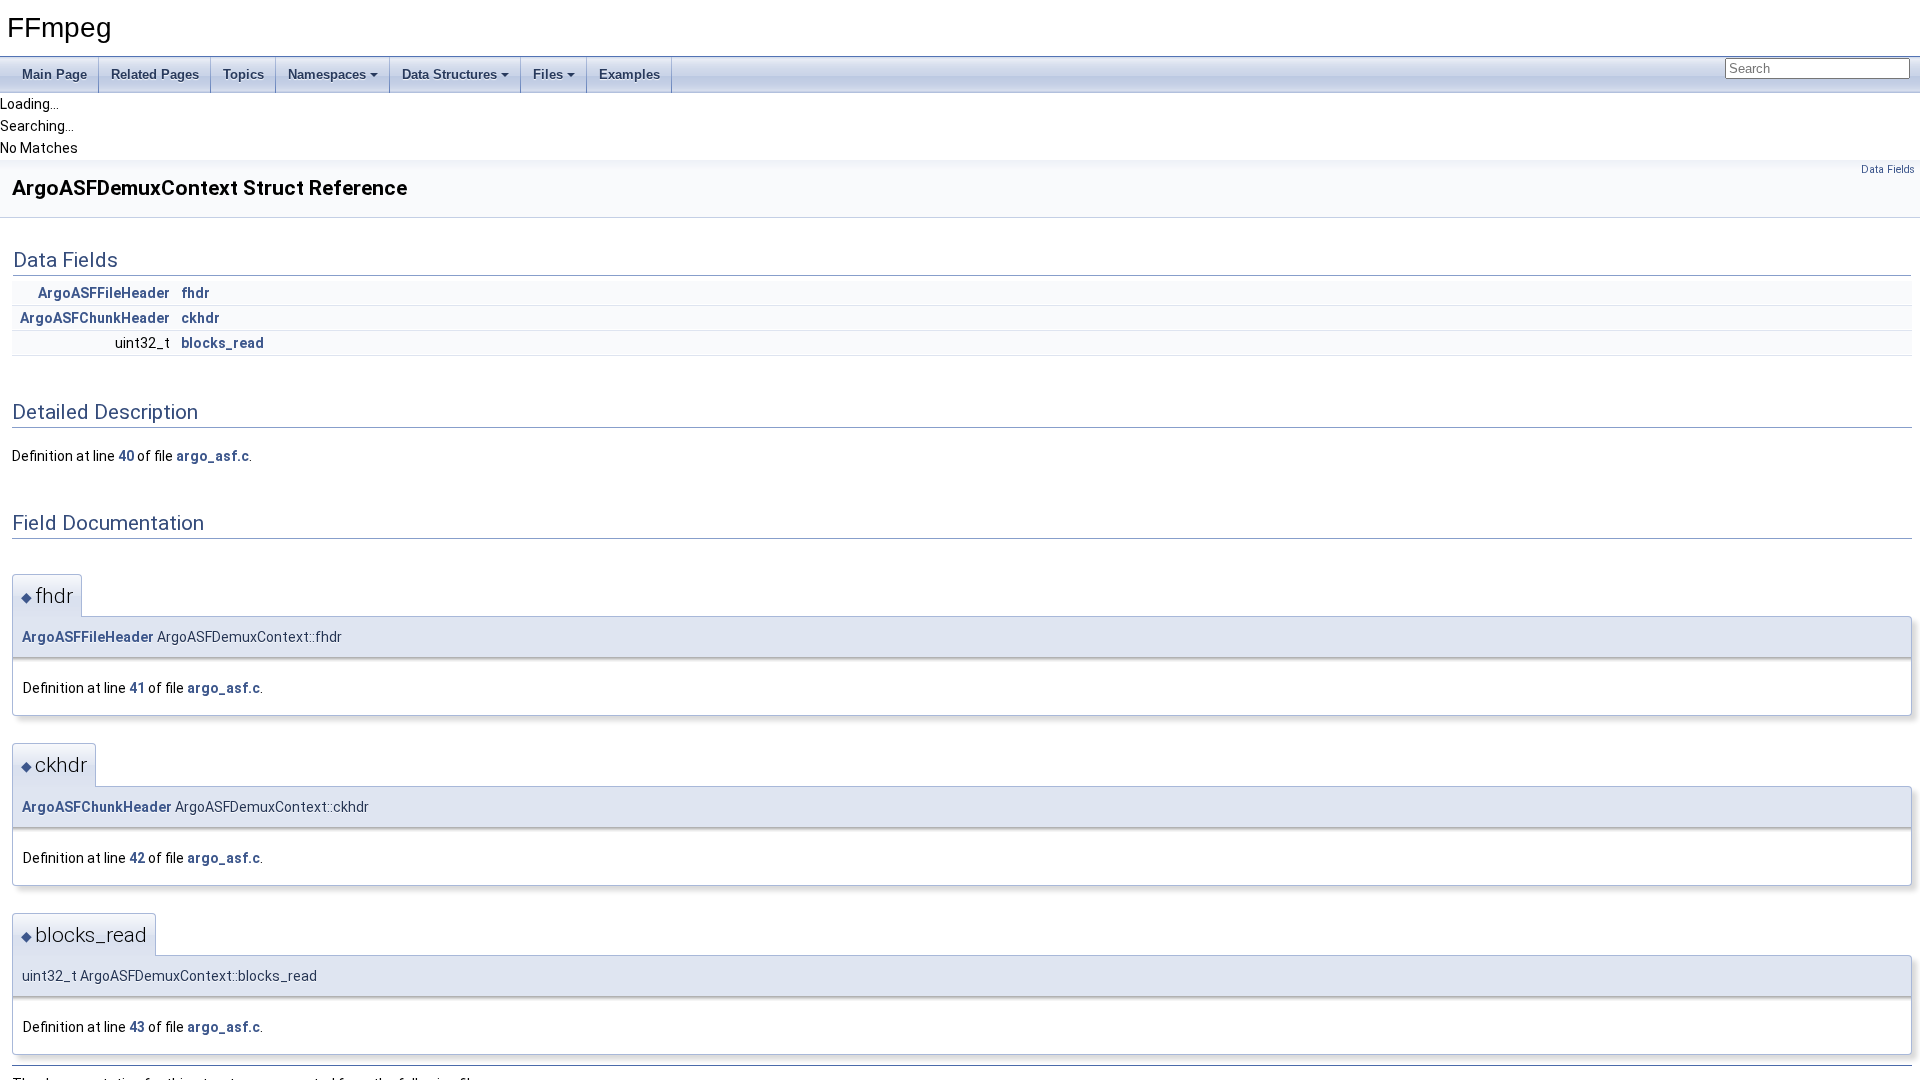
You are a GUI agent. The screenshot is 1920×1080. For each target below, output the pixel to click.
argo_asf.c (212, 456)
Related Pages (155, 74)
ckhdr (200, 318)
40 (126, 456)
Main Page (54, 74)
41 (137, 688)
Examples (629, 74)
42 (137, 858)
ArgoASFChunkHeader (95, 318)
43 (137, 1027)
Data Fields (1888, 169)
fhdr (195, 293)
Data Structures (449, 74)
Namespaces (327, 74)
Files (548, 74)
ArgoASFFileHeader (104, 293)
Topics (243, 74)
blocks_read (222, 343)
